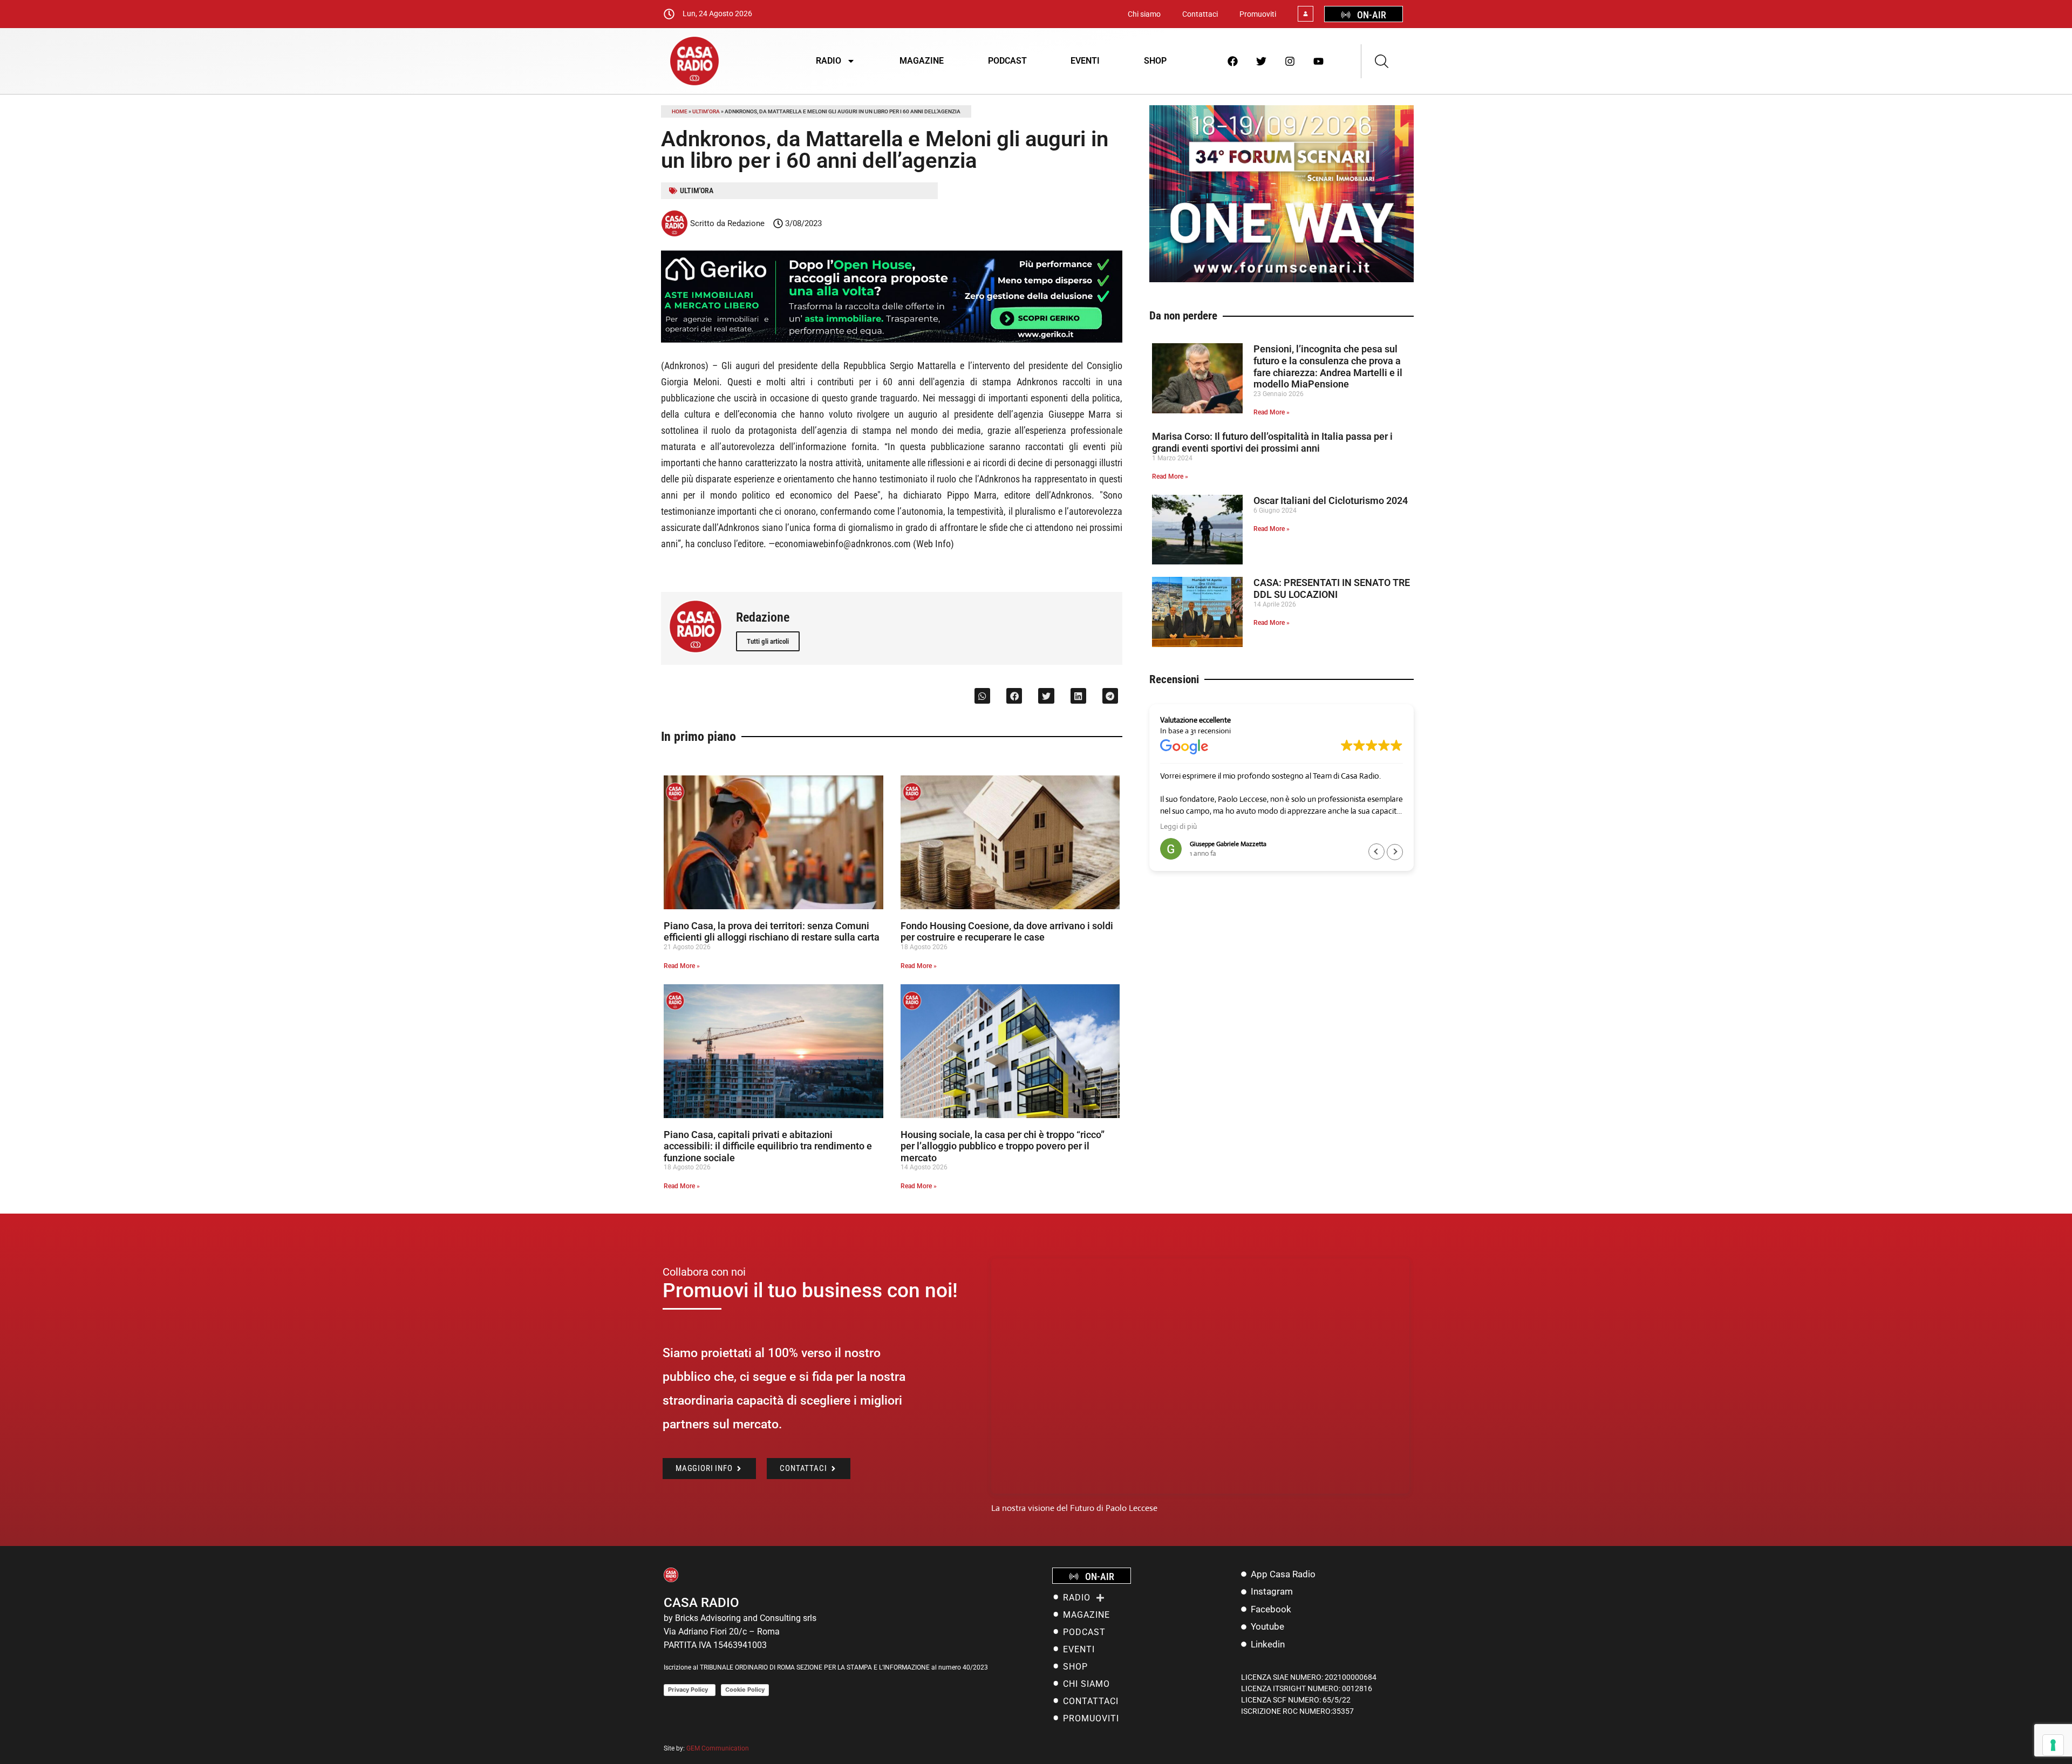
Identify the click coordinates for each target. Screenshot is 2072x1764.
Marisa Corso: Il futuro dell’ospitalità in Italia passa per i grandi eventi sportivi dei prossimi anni (1272, 442)
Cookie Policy (745, 1690)
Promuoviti (1258, 14)
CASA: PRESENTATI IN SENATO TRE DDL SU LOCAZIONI (1332, 588)
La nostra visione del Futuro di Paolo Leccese (1074, 1508)
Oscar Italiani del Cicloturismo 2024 (1331, 500)
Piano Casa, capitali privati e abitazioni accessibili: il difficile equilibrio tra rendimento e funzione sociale (768, 1146)
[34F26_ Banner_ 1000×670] (1282, 279)
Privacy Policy (690, 1690)
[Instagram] (1290, 61)
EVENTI (1085, 61)
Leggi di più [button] (1178, 826)
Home (680, 111)
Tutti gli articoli (768, 641)
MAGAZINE (922, 61)
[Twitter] (1262, 61)
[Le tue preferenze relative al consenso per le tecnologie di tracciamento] (2053, 1745)
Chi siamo (1144, 14)
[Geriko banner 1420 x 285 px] (892, 340)
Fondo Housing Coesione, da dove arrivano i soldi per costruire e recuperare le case (1007, 932)
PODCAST (1007, 61)
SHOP (1155, 61)
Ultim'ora (706, 111)
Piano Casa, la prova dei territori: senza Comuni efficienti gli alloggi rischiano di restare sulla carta (772, 932)
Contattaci (1200, 14)
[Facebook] (1233, 61)
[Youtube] (1319, 61)
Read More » (682, 966)
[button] (982, 696)
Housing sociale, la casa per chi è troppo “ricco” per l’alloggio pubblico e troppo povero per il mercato (1003, 1146)
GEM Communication (718, 1748)
